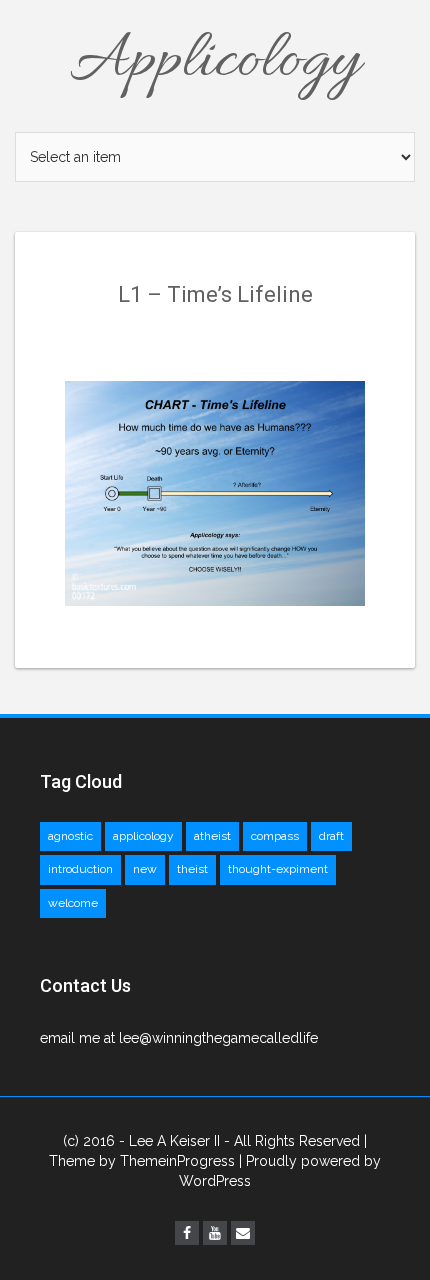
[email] (243, 1233)
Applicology (215, 62)
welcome (73, 903)
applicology (143, 836)
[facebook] (187, 1233)
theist (192, 869)
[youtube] (215, 1233)
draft (331, 836)
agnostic (70, 836)
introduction (80, 869)
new (145, 869)
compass (275, 836)
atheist (212, 836)
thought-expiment (278, 869)
